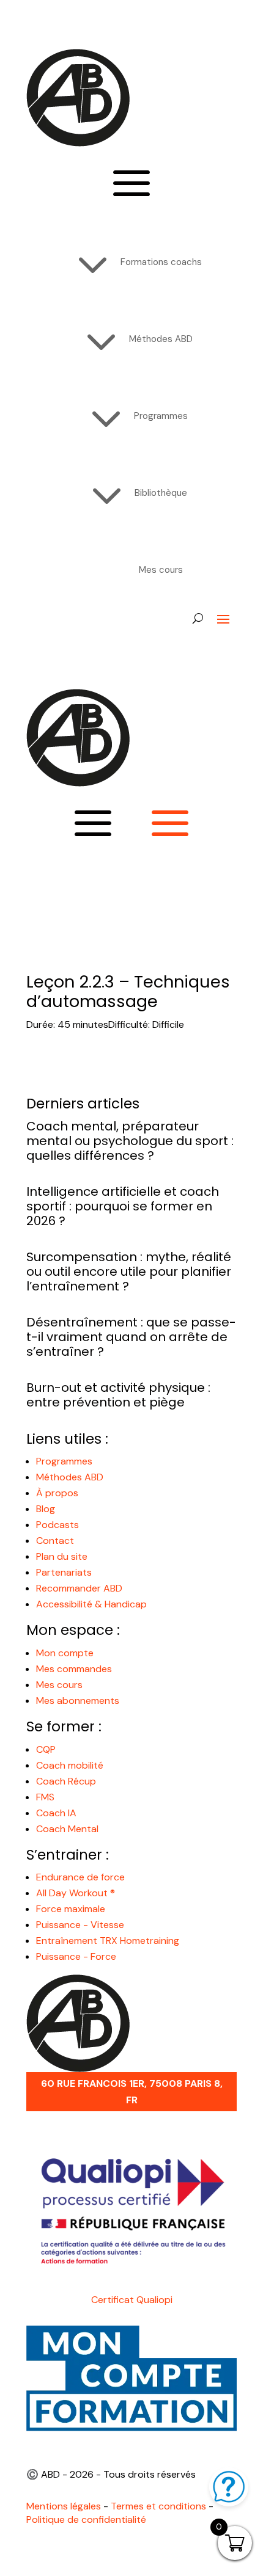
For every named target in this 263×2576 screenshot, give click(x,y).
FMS (45, 1797)
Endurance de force (80, 1877)
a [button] (131, 185)
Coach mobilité (70, 1765)
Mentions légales (64, 2506)
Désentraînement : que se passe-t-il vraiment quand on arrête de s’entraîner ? (131, 1337)
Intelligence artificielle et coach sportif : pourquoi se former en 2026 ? (123, 1206)
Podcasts (57, 1525)
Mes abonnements (78, 1701)
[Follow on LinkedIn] (109, 638)
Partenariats (64, 1572)
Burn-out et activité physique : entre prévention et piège (118, 1395)
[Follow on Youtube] (61, 638)
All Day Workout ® (76, 1893)
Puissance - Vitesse (80, 1925)
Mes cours (59, 1685)
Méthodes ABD (70, 1477)
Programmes (64, 1461)
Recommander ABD (79, 1588)
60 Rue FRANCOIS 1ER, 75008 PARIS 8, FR (132, 2092)
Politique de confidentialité (86, 2520)
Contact (55, 1541)
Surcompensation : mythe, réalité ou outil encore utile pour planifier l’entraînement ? (129, 1272)
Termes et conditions (158, 2506)
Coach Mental (67, 1829)
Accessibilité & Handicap (93, 1604)
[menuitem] (132, 262)
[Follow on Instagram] (85, 638)
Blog (46, 1509)
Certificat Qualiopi (132, 2300)
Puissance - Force (76, 1956)
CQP (46, 1749)
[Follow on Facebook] (36, 638)
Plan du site (62, 1556)
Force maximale (71, 1909)
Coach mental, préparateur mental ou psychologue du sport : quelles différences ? (130, 1141)
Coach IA (56, 1813)
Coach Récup (66, 1781)
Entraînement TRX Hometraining (108, 1941)
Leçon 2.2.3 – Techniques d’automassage (128, 991)
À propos (57, 1493)
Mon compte (65, 1653)
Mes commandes (74, 1669)
